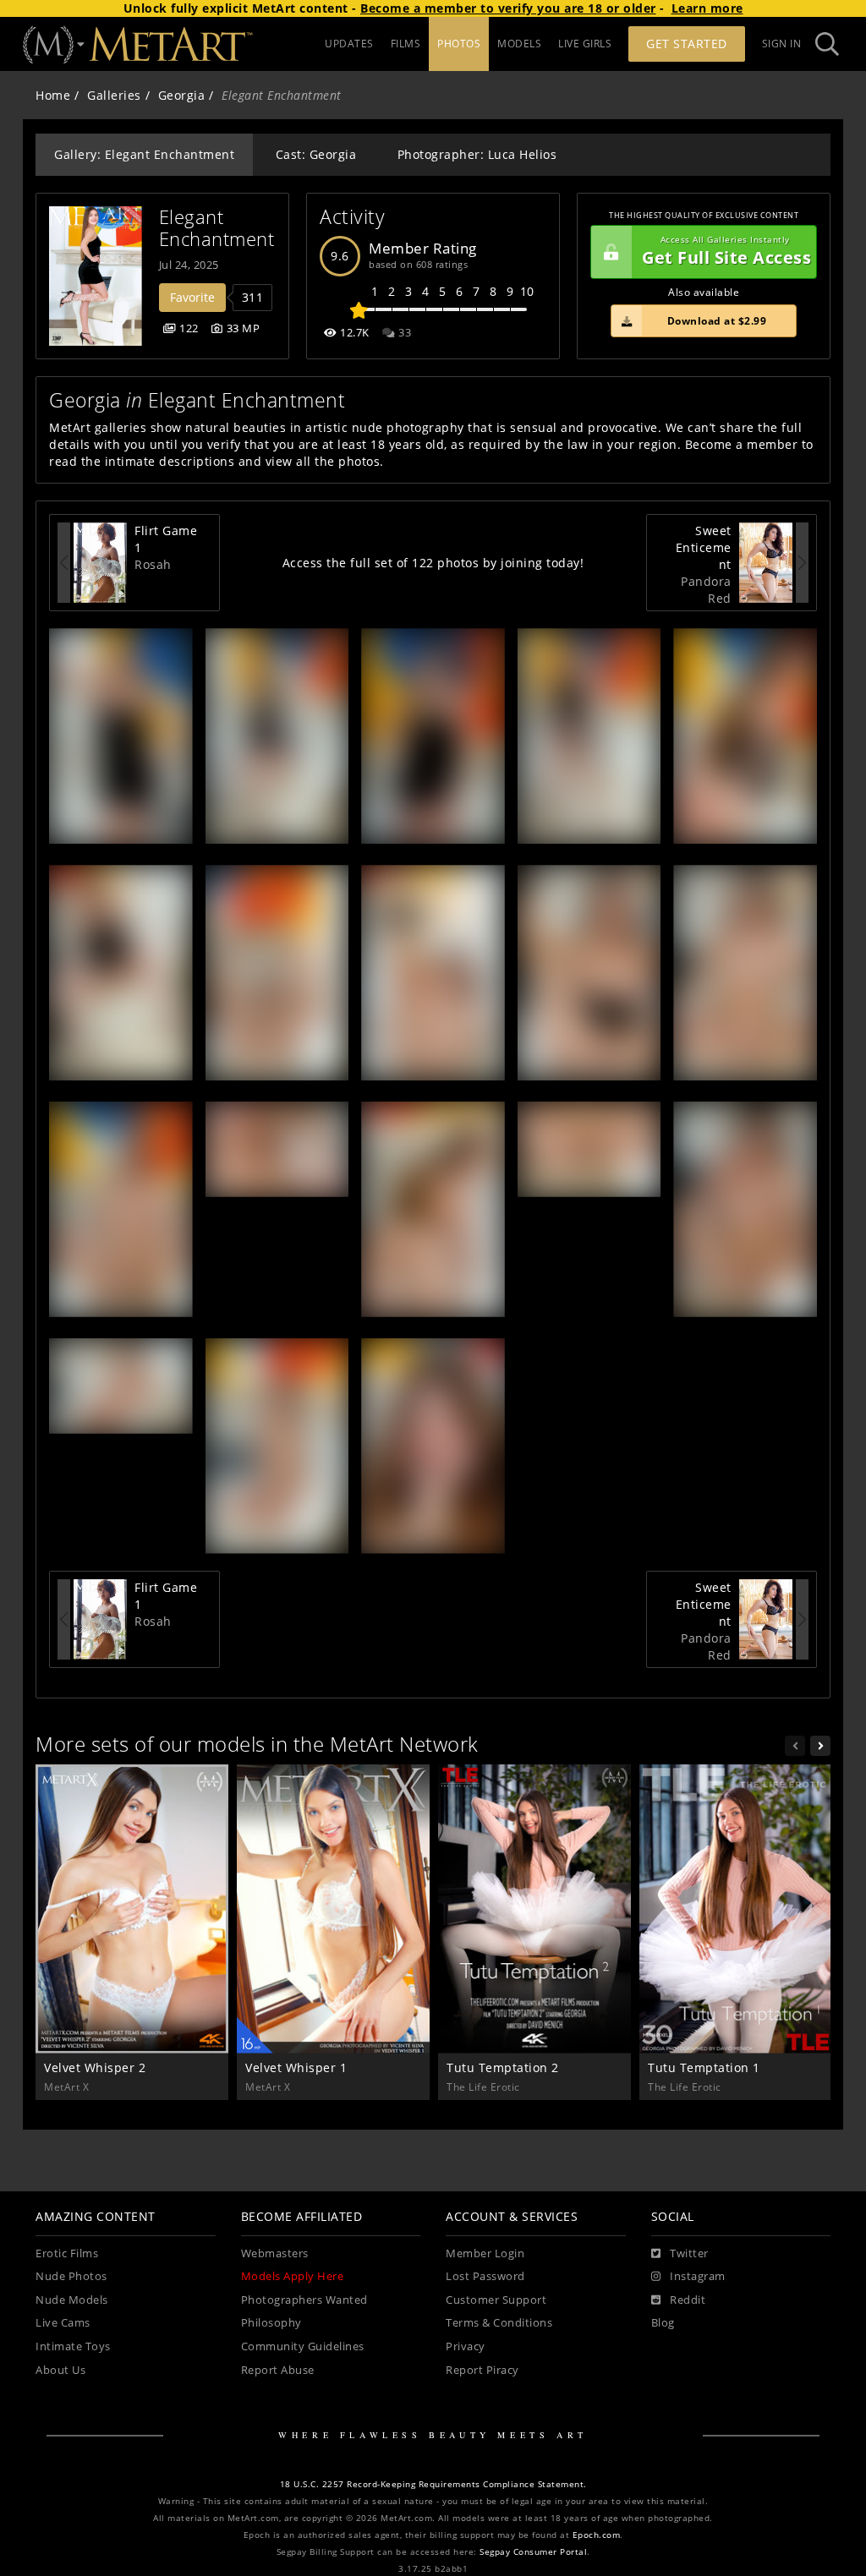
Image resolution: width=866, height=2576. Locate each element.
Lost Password (485, 2276)
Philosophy (271, 2323)
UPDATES (349, 44)
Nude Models (72, 2300)
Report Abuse (278, 2370)
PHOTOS (459, 44)
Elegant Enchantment (217, 228)
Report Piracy (482, 2370)
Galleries (114, 95)
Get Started (687, 44)
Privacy (466, 2346)
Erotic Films (67, 2253)
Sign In (782, 44)
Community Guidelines (303, 2346)
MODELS (519, 44)
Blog (663, 2323)
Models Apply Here (293, 2276)
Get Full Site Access (726, 252)
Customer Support (496, 2300)
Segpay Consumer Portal (533, 2552)
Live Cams (63, 2323)
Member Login (485, 2253)
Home (53, 95)
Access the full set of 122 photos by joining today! (433, 563)
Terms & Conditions (499, 2323)
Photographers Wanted (304, 2300)
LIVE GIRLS (585, 44)
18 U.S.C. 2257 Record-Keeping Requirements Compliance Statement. (433, 2484)
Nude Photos (71, 2276)
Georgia (182, 95)
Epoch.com (597, 2535)
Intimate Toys (73, 2346)
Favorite (192, 297)
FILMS (406, 44)
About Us (60, 2370)
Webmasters (275, 2253)
